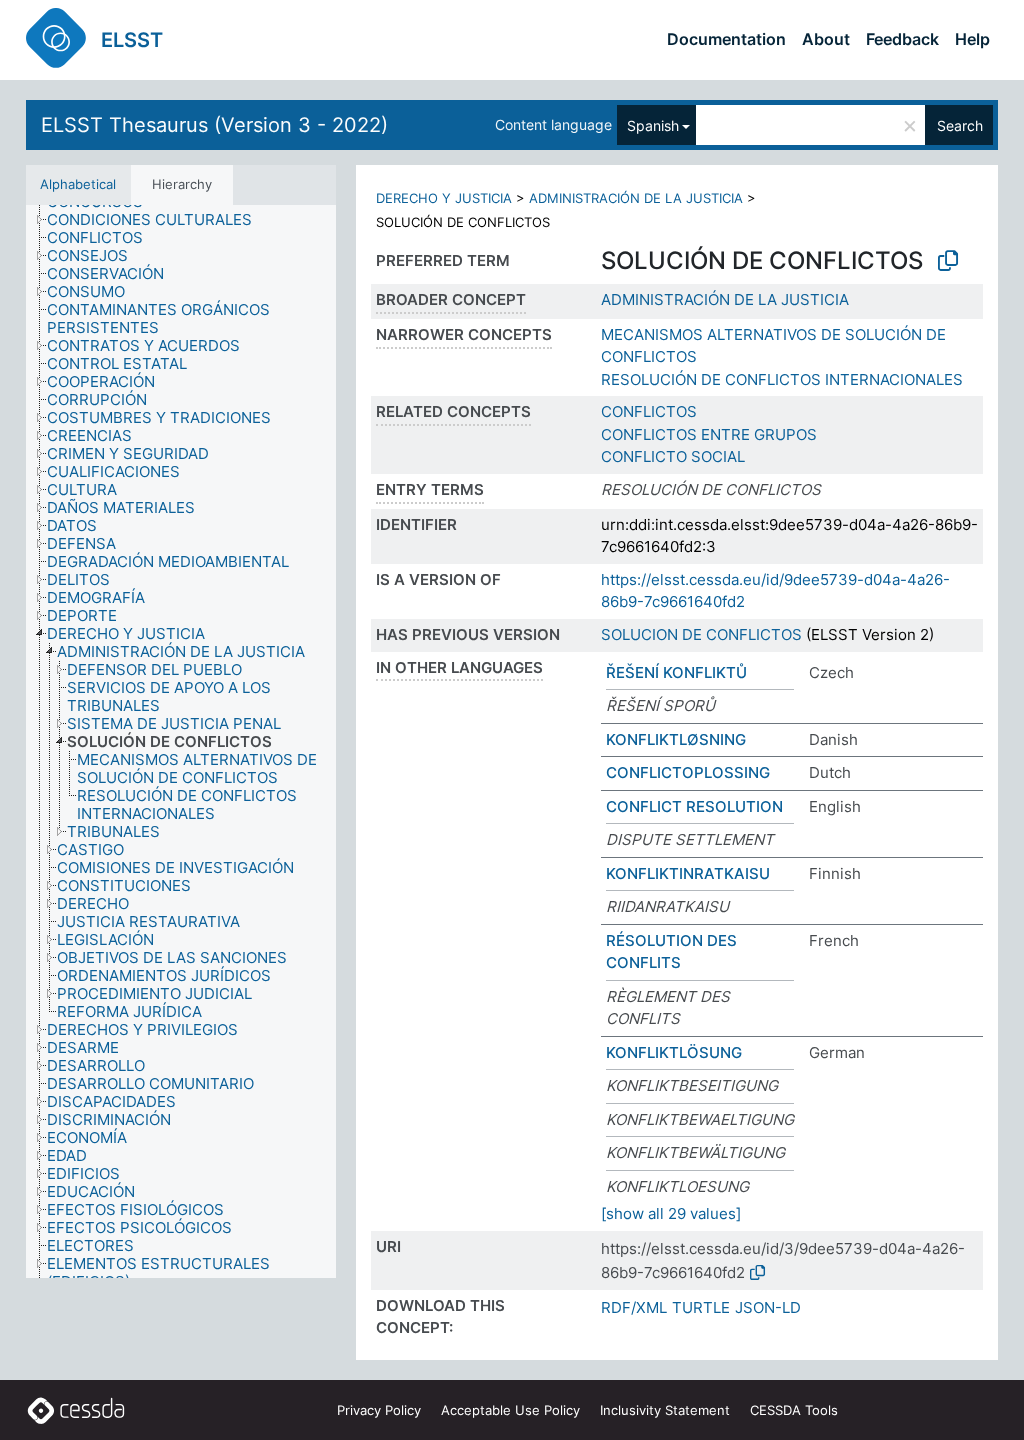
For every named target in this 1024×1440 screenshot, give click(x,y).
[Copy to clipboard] (948, 261)
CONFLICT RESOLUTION (694, 806)
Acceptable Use (510, 1410)
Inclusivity (665, 1410)
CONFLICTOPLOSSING (688, 772)
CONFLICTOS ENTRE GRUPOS (709, 434)
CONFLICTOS (649, 411)
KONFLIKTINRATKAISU (688, 873)
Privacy (379, 1410)
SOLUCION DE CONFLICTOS (701, 634)
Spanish (653, 125)
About (826, 39)
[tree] (181, 742)
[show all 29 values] (671, 1213)
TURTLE (701, 1307)
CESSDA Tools (794, 1410)
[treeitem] (158, 220)
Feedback (902, 39)
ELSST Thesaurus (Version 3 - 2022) (214, 125)
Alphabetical (78, 184)
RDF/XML (634, 1307)
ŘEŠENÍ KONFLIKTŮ (676, 672)
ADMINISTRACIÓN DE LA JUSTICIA (636, 198)
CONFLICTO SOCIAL (673, 456)
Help (972, 39)
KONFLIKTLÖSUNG (674, 1052)
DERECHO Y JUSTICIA (444, 198)
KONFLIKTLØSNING (676, 739)
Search (960, 125)
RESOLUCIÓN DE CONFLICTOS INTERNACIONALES (782, 379)
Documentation (726, 39)
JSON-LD (768, 1307)
